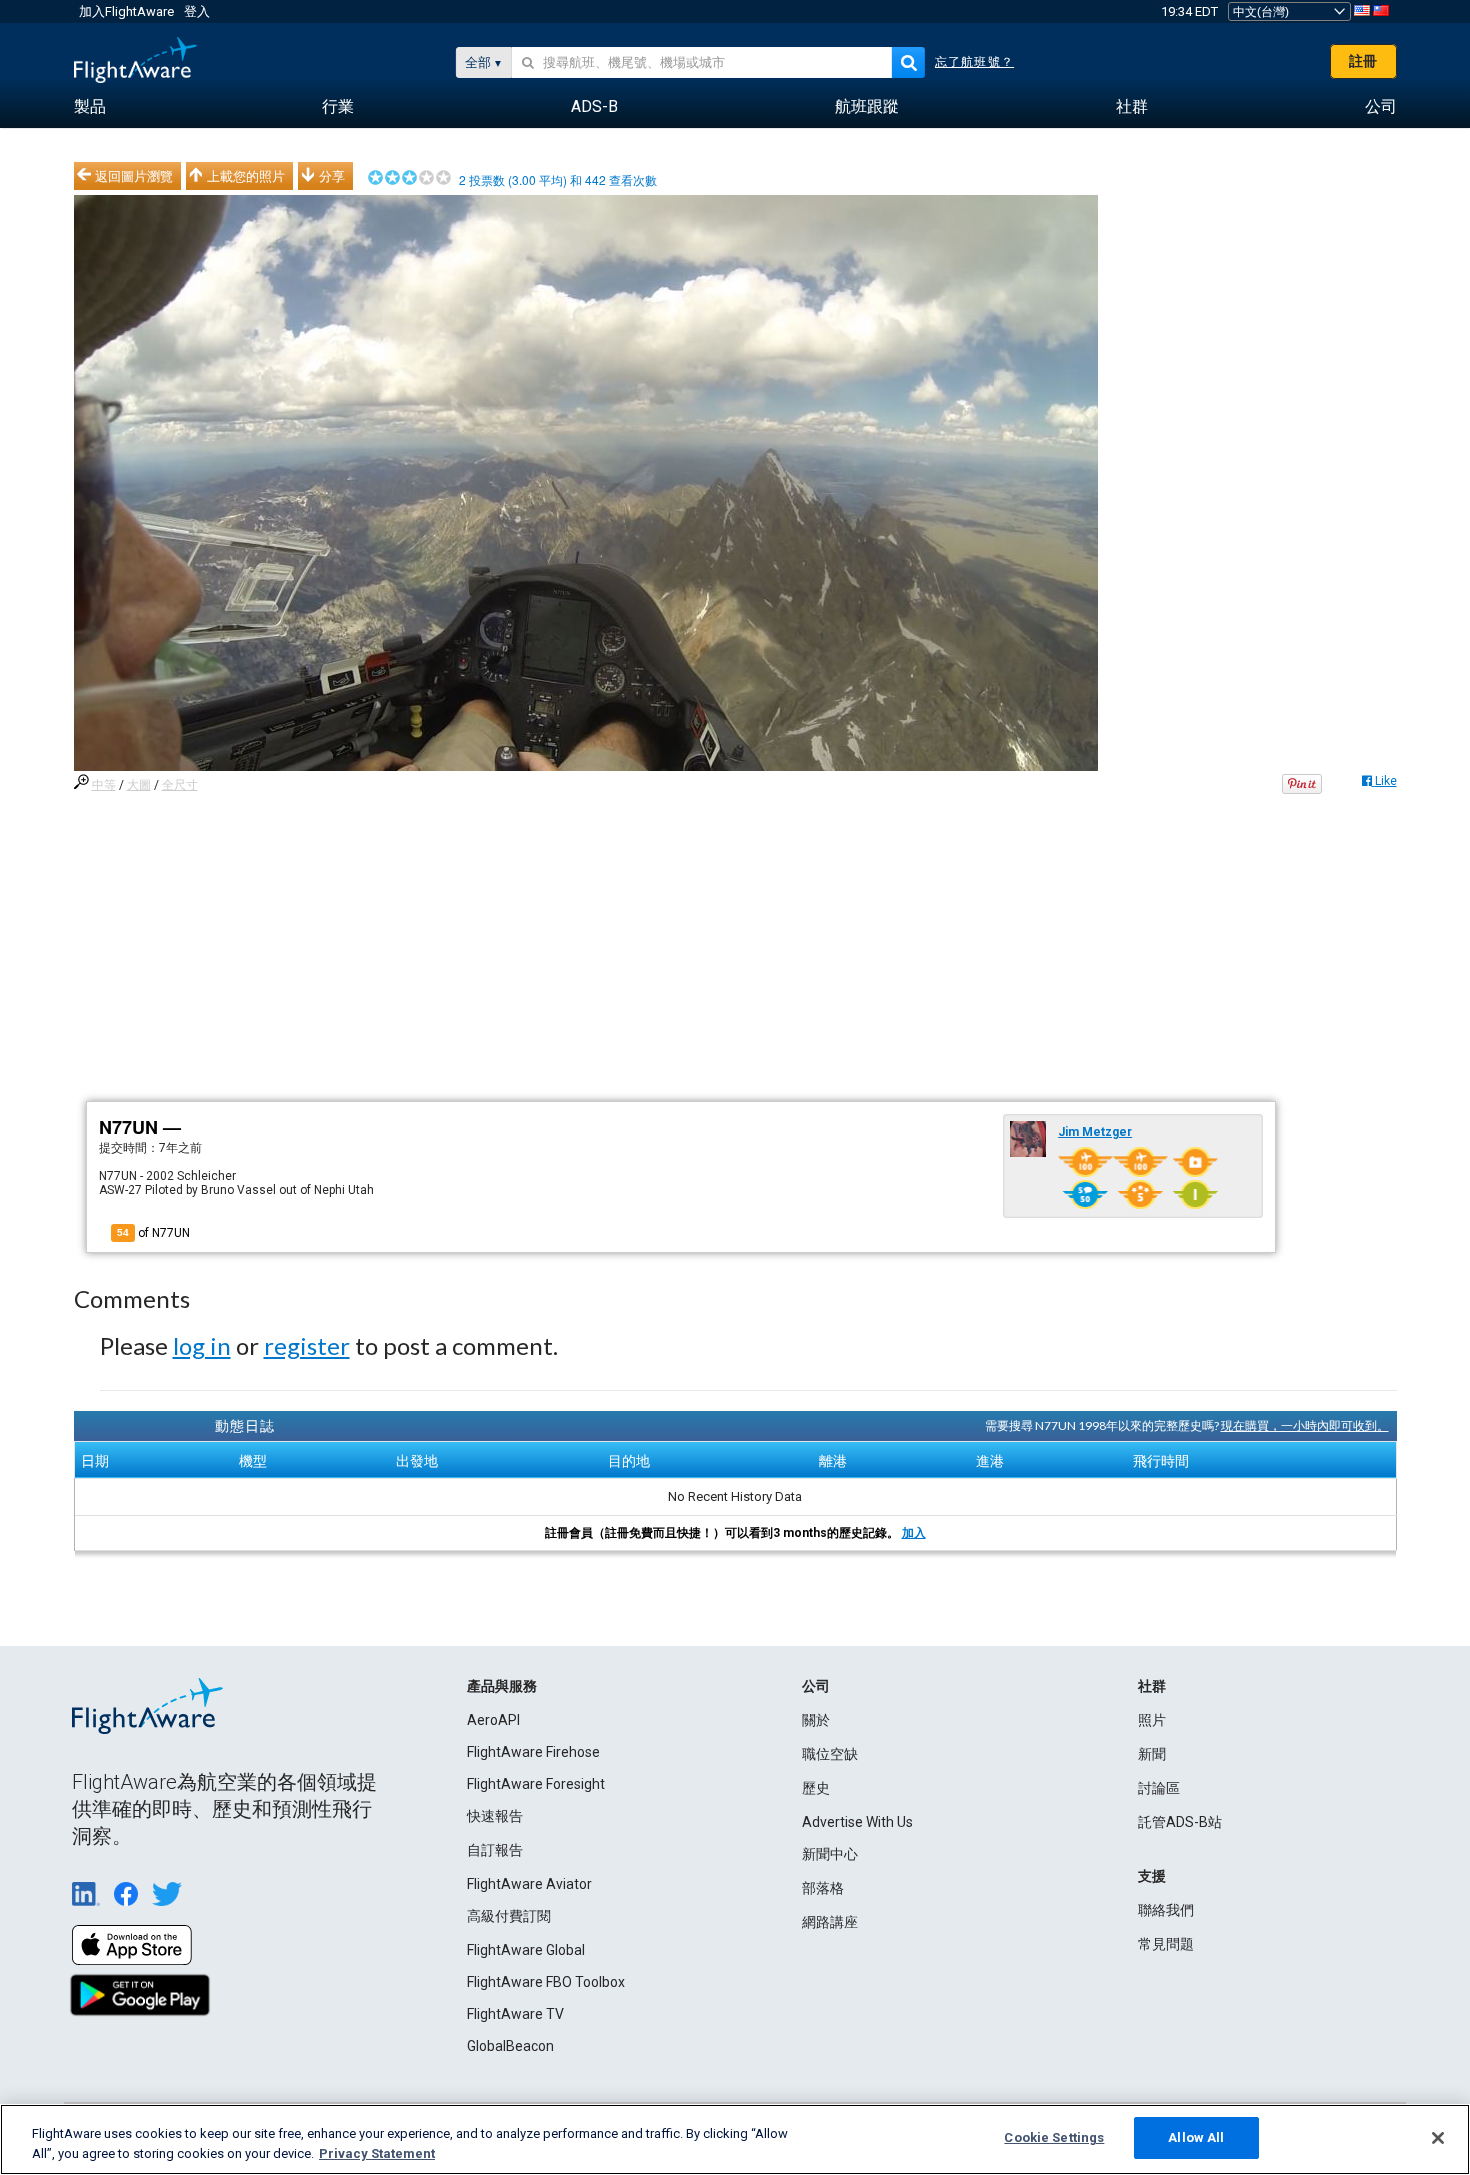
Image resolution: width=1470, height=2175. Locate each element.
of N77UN (153, 1233)
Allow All (1196, 2137)
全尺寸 (180, 785)
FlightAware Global (526, 1950)
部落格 (823, 1888)
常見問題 (1166, 1944)
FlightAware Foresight (536, 1784)
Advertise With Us (857, 1822)
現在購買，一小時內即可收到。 (1305, 1425)
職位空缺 (830, 1754)
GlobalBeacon (510, 2046)
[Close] (1438, 2138)
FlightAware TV (515, 2014)
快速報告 (495, 1816)
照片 (1152, 1720)
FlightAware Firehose (533, 1752)
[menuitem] (90, 107)
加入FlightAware (126, 11)
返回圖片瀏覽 (134, 176)
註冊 (1363, 61)
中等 (104, 785)
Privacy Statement (377, 2153)
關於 (816, 1720)
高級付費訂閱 (509, 1916)
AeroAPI (493, 1720)
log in (202, 1345)
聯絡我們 (1166, 1910)
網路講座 (830, 1922)
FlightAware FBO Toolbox (546, 1982)
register (307, 1345)
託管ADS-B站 (1180, 1822)
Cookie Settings (1054, 2137)
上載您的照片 (246, 176)
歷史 (816, 1788)
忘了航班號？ (974, 62)
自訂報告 (495, 1850)
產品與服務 (502, 1686)
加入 (914, 1533)
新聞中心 (830, 1854)
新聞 (1152, 1754)
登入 (197, 11)
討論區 (1159, 1788)
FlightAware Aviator (529, 1884)
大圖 (139, 785)
